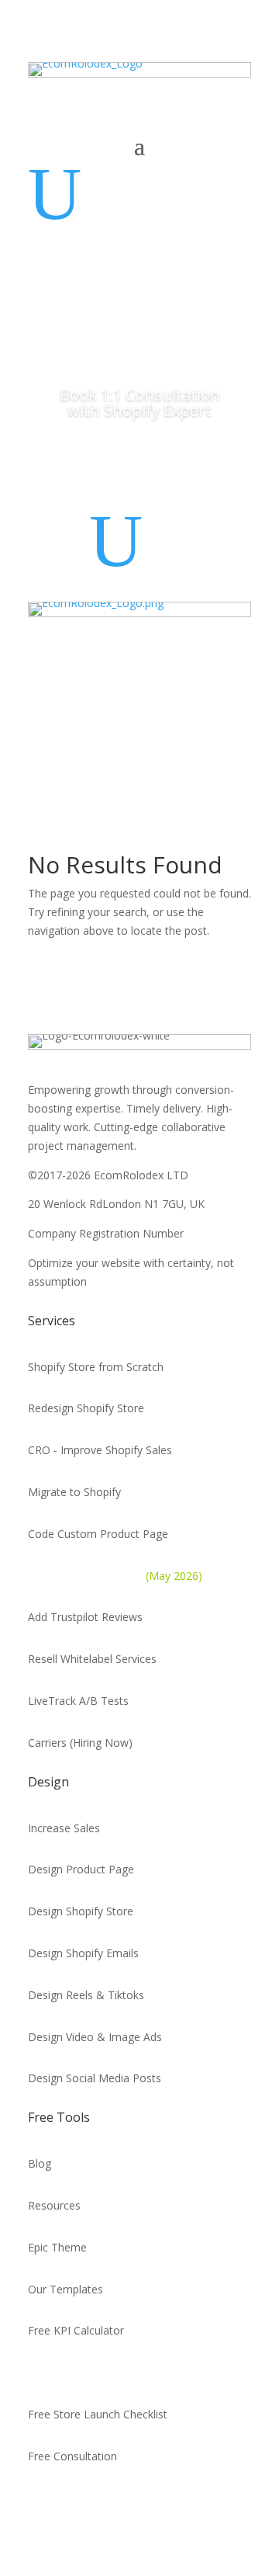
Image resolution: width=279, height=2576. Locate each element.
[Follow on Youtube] (112, 2501)
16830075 (212, 1233)
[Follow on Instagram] (183, 2501)
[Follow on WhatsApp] (40, 2501)
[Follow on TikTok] (147, 2501)
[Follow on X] (76, 2501)
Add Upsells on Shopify (115, 1576)
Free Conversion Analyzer (92, 2372)
